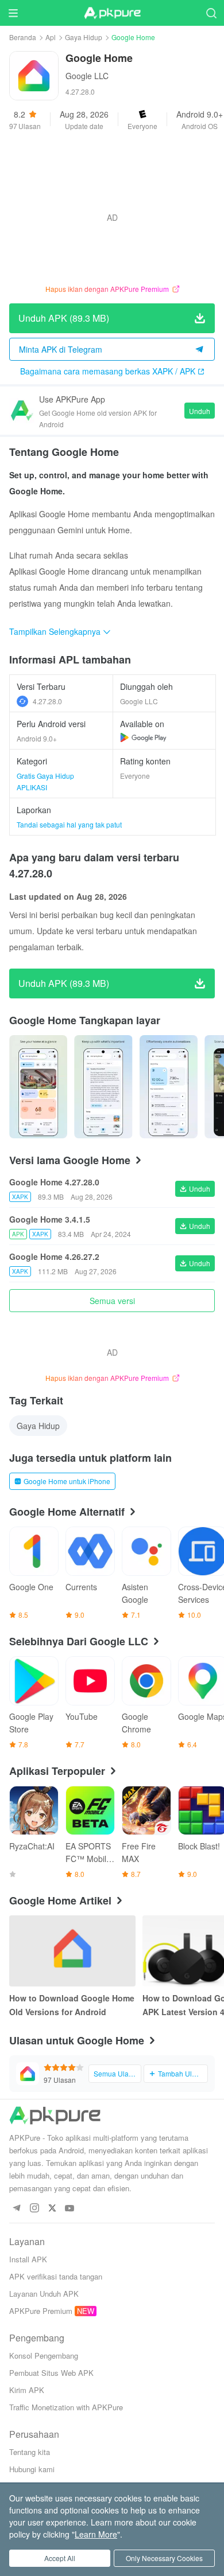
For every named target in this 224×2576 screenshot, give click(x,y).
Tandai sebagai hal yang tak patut (69, 824)
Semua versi (112, 1301)
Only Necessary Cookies (164, 2558)
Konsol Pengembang (44, 2356)
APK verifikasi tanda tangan (56, 2276)
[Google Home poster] (38, 1087)
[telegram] (16, 2209)
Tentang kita (30, 2452)
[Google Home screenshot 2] (169, 1087)
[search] (211, 13)
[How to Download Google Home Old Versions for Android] (72, 1951)
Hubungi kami (32, 2469)
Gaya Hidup (84, 37)
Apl (51, 37)
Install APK (28, 2259)
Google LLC (87, 76)
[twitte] (52, 2209)
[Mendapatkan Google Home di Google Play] (143, 737)
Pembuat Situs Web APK (51, 2373)
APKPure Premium (41, 2311)
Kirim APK (27, 2390)
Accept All (60, 2558)
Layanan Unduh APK (44, 2294)
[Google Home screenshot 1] (103, 1087)
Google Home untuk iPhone (67, 1481)
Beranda (23, 37)
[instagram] (34, 2209)
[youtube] (70, 2209)
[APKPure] (112, 13)
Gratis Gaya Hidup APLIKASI (45, 781)
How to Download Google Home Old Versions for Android (72, 2005)
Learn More (96, 2534)
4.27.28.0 (47, 701)
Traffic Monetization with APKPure (66, 2407)
